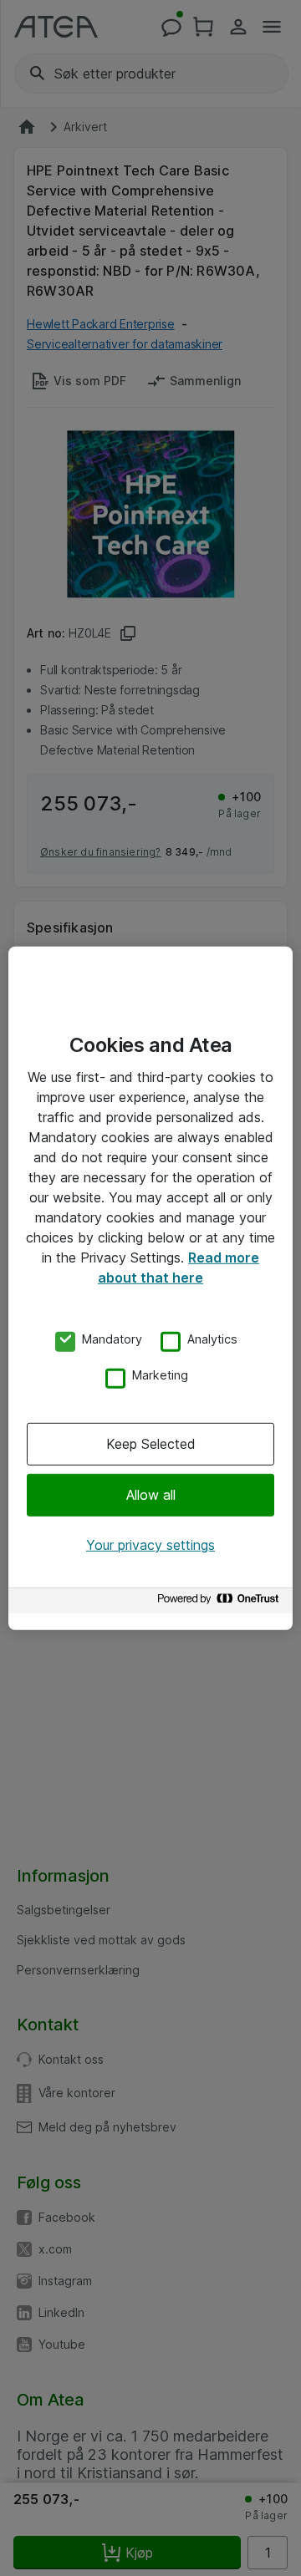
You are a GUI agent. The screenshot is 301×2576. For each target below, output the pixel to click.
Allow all (151, 1495)
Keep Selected (151, 1444)
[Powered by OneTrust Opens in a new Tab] (221, 1603)
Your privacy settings (150, 1545)
